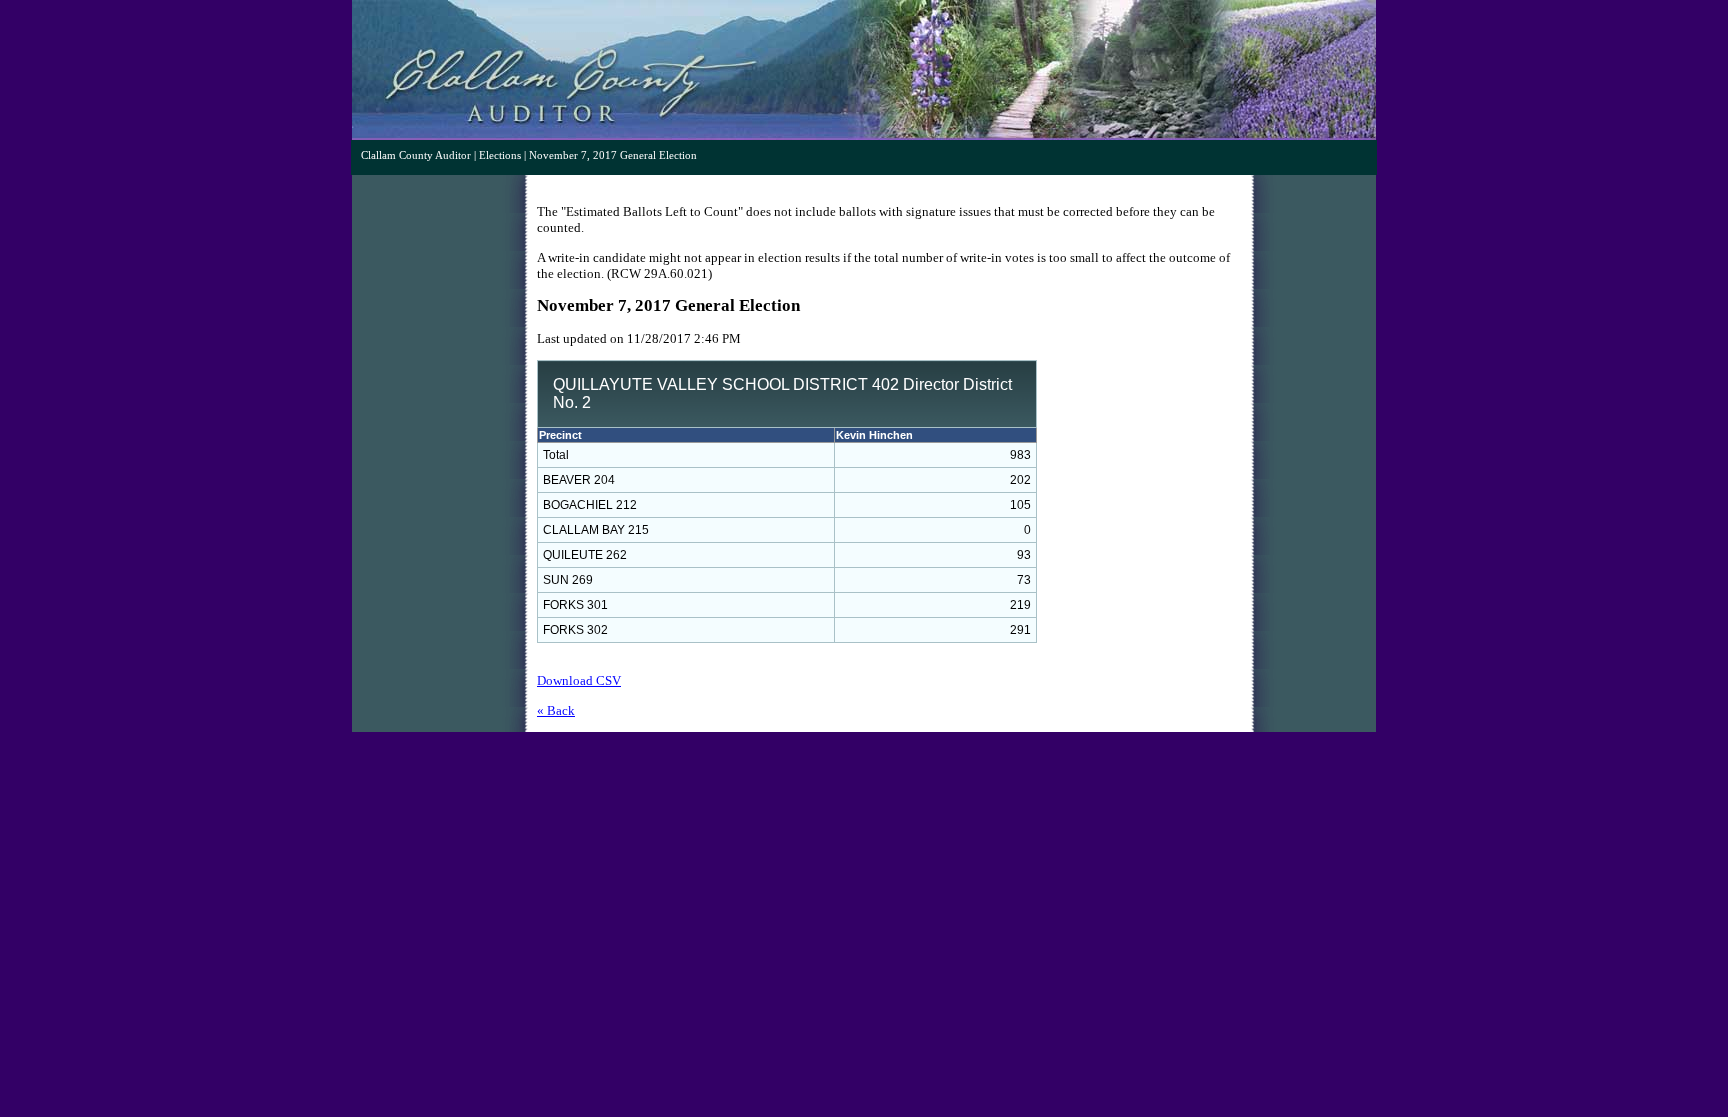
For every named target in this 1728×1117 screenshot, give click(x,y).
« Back (556, 710)
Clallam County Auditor (416, 155)
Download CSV (579, 680)
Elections (500, 155)
